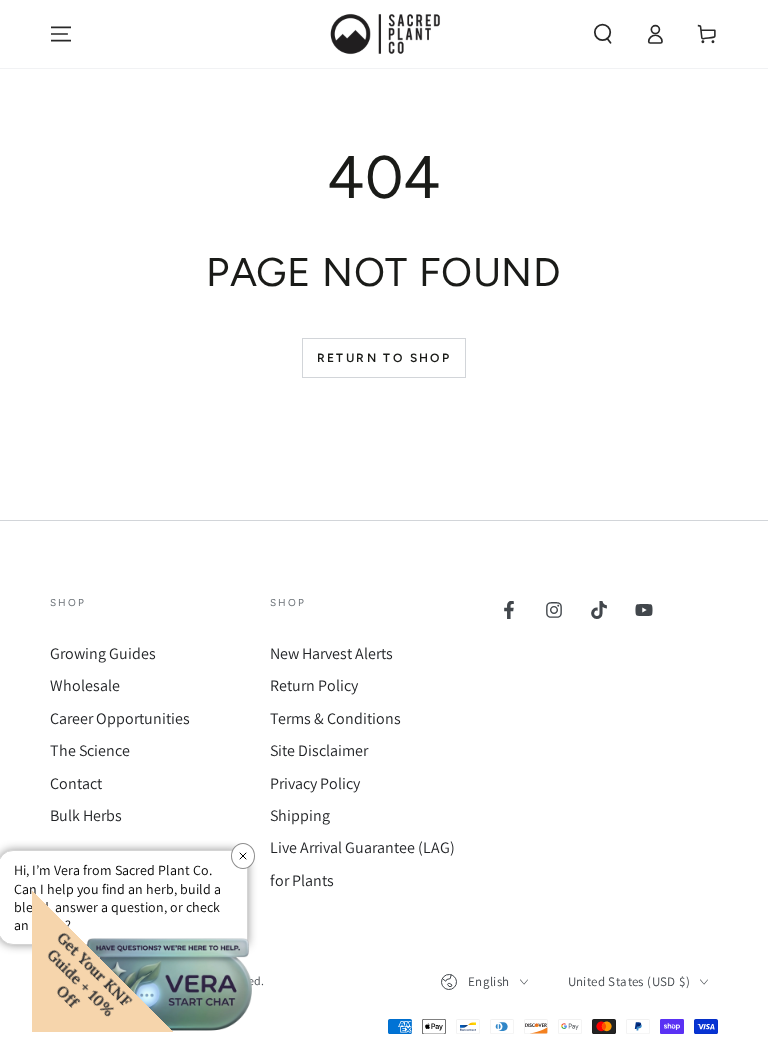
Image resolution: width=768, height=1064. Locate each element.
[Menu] (61, 34)
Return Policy (314, 685)
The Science (90, 750)
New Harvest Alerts (331, 653)
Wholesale (85, 685)
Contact (76, 783)
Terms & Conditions (335, 718)
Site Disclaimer (319, 750)
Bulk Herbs (86, 815)
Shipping (300, 815)
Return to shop (384, 358)
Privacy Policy (315, 783)
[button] (603, 34)
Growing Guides (103, 653)
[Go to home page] (384, 34)
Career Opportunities (120, 718)
